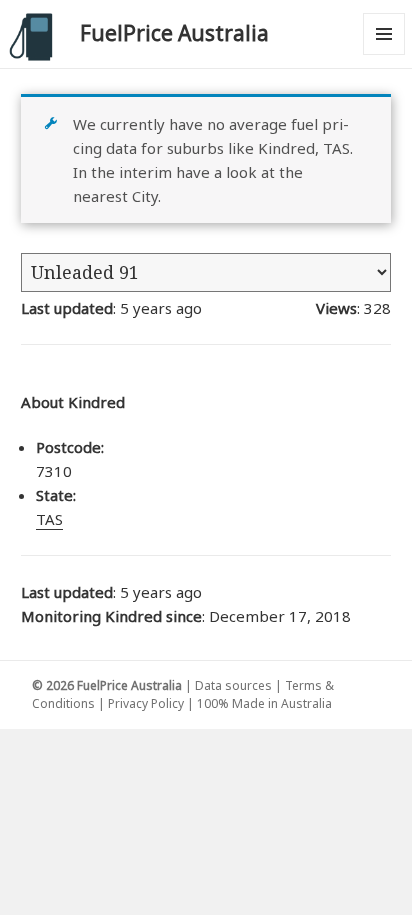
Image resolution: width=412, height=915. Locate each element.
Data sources (233, 685)
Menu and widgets (384, 54)
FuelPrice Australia (174, 33)
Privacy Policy (146, 703)
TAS (49, 519)
